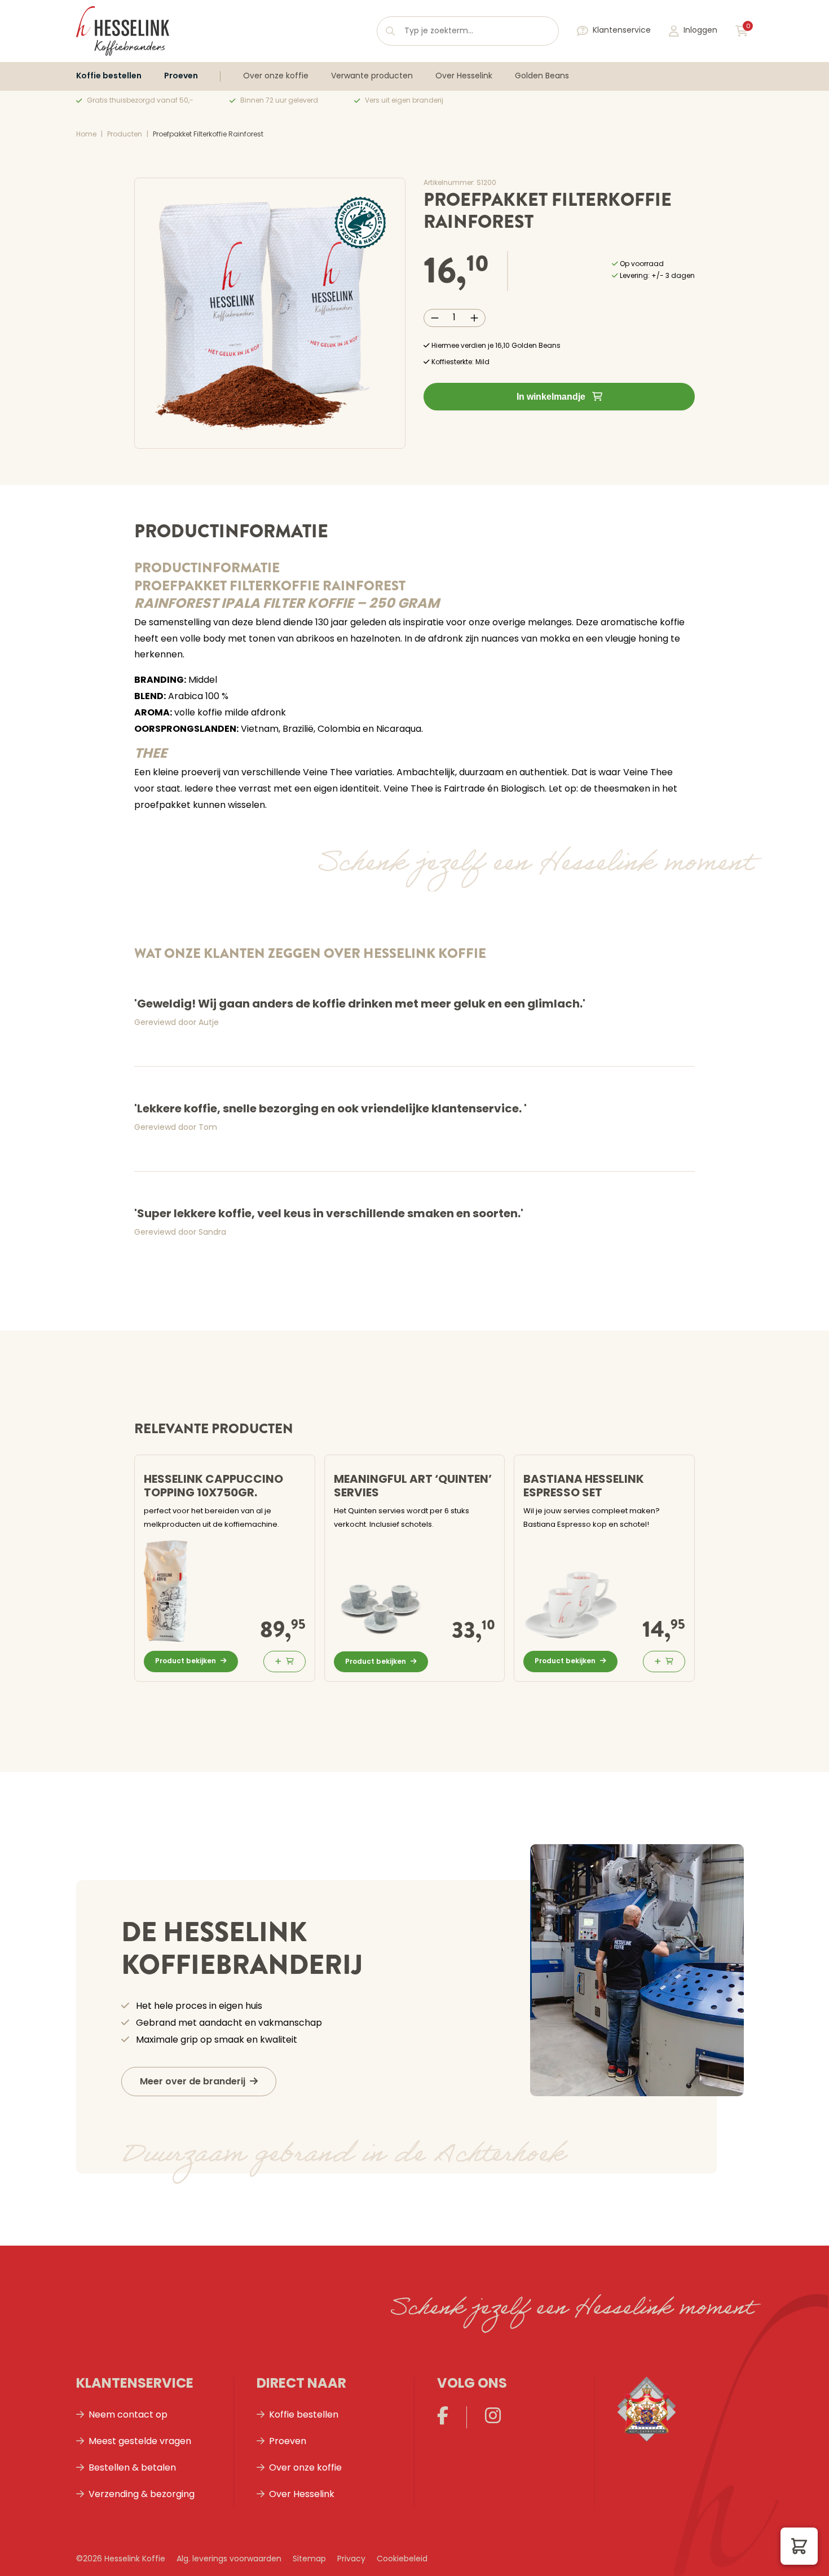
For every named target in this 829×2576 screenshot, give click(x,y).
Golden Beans (542, 76)
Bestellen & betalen (132, 2468)
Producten (125, 135)
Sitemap (309, 2559)
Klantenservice (622, 31)
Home (86, 135)
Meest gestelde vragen (140, 2442)
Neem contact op (128, 2415)
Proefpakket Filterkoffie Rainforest (208, 135)
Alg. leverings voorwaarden (229, 2559)
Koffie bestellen (109, 76)
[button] (799, 2546)
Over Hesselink (464, 76)
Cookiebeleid (402, 2559)
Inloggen (700, 31)
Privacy (351, 2559)
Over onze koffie (276, 76)
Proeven (181, 76)
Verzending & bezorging (142, 2495)
